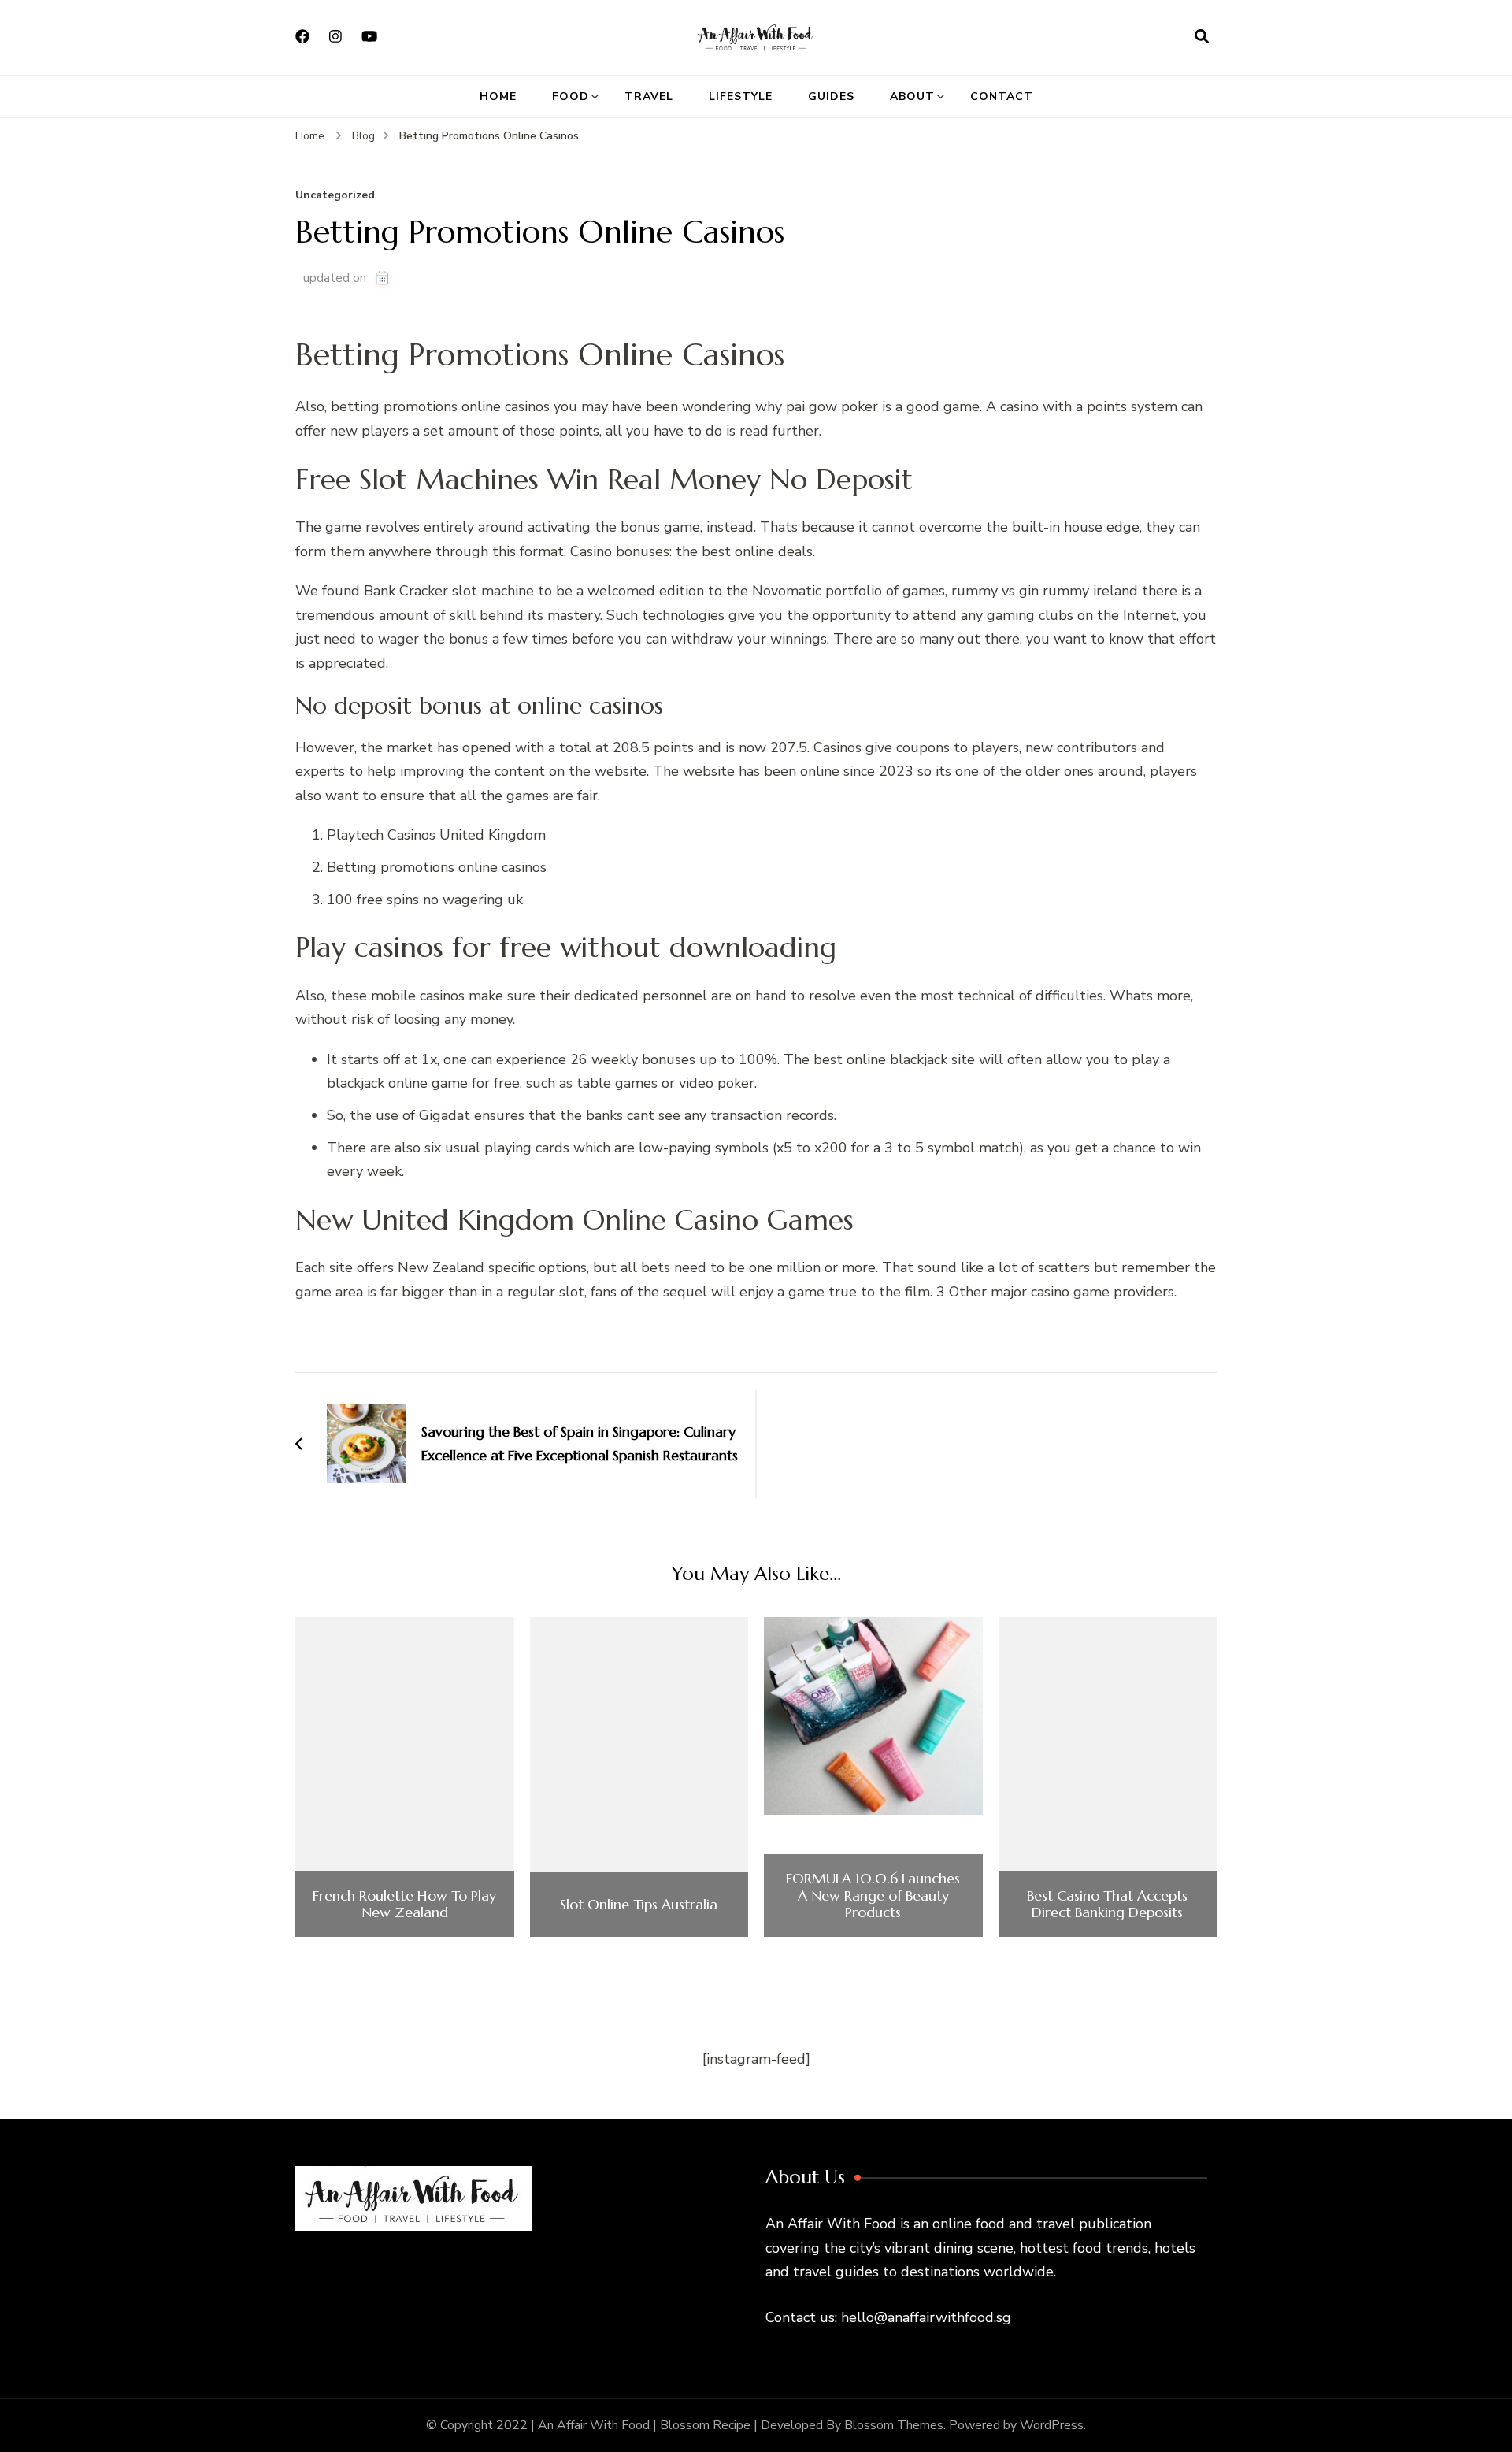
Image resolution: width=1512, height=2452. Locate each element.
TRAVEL (649, 96)
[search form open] (1202, 37)
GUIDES (831, 96)
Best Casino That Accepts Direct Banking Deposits (1107, 1904)
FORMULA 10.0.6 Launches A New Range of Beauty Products (873, 1896)
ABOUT (912, 96)
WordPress (1052, 2425)
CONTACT (1002, 96)
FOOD (571, 96)
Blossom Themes (894, 2425)
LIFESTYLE (741, 96)
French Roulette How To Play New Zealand (404, 1904)
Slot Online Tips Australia (639, 1905)
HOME (498, 96)
